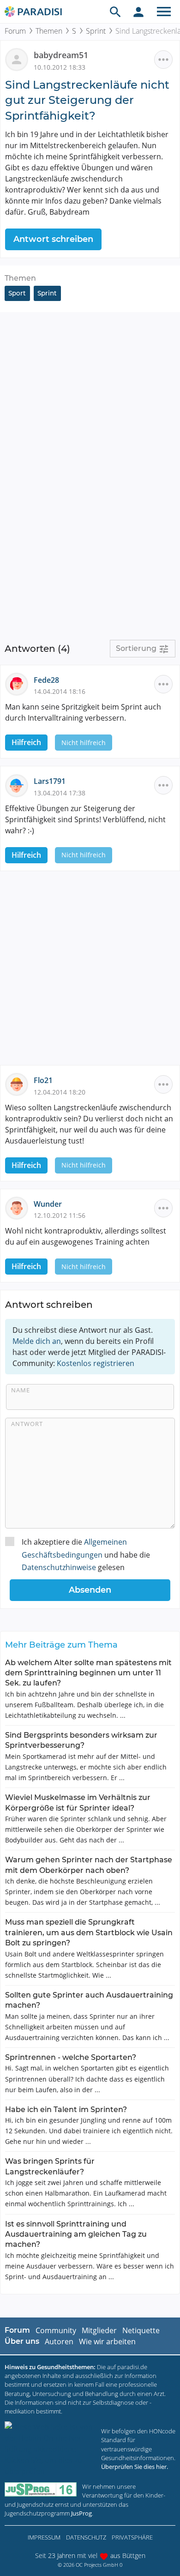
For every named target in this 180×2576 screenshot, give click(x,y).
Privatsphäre (132, 2537)
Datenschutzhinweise (59, 1567)
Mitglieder (99, 2330)
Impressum (44, 2537)
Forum (15, 31)
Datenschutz (86, 2537)
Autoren (59, 2341)
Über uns (22, 2341)
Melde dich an (37, 1341)
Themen (49, 31)
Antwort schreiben (53, 239)
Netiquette (141, 2330)
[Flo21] (19, 1084)
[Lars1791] (19, 785)
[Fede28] (19, 683)
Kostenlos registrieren (96, 1363)
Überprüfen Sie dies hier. (135, 2467)
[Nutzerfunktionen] (138, 12)
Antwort (27, 1424)
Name (21, 1390)
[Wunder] (19, 1207)
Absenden (90, 1590)
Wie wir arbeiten (107, 2341)
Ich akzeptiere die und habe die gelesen (86, 1554)
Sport (17, 293)
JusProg (81, 2513)
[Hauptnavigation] (164, 12)
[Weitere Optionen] (163, 60)
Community (56, 2330)
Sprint (96, 31)
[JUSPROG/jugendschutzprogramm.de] (41, 2489)
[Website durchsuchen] (115, 12)
